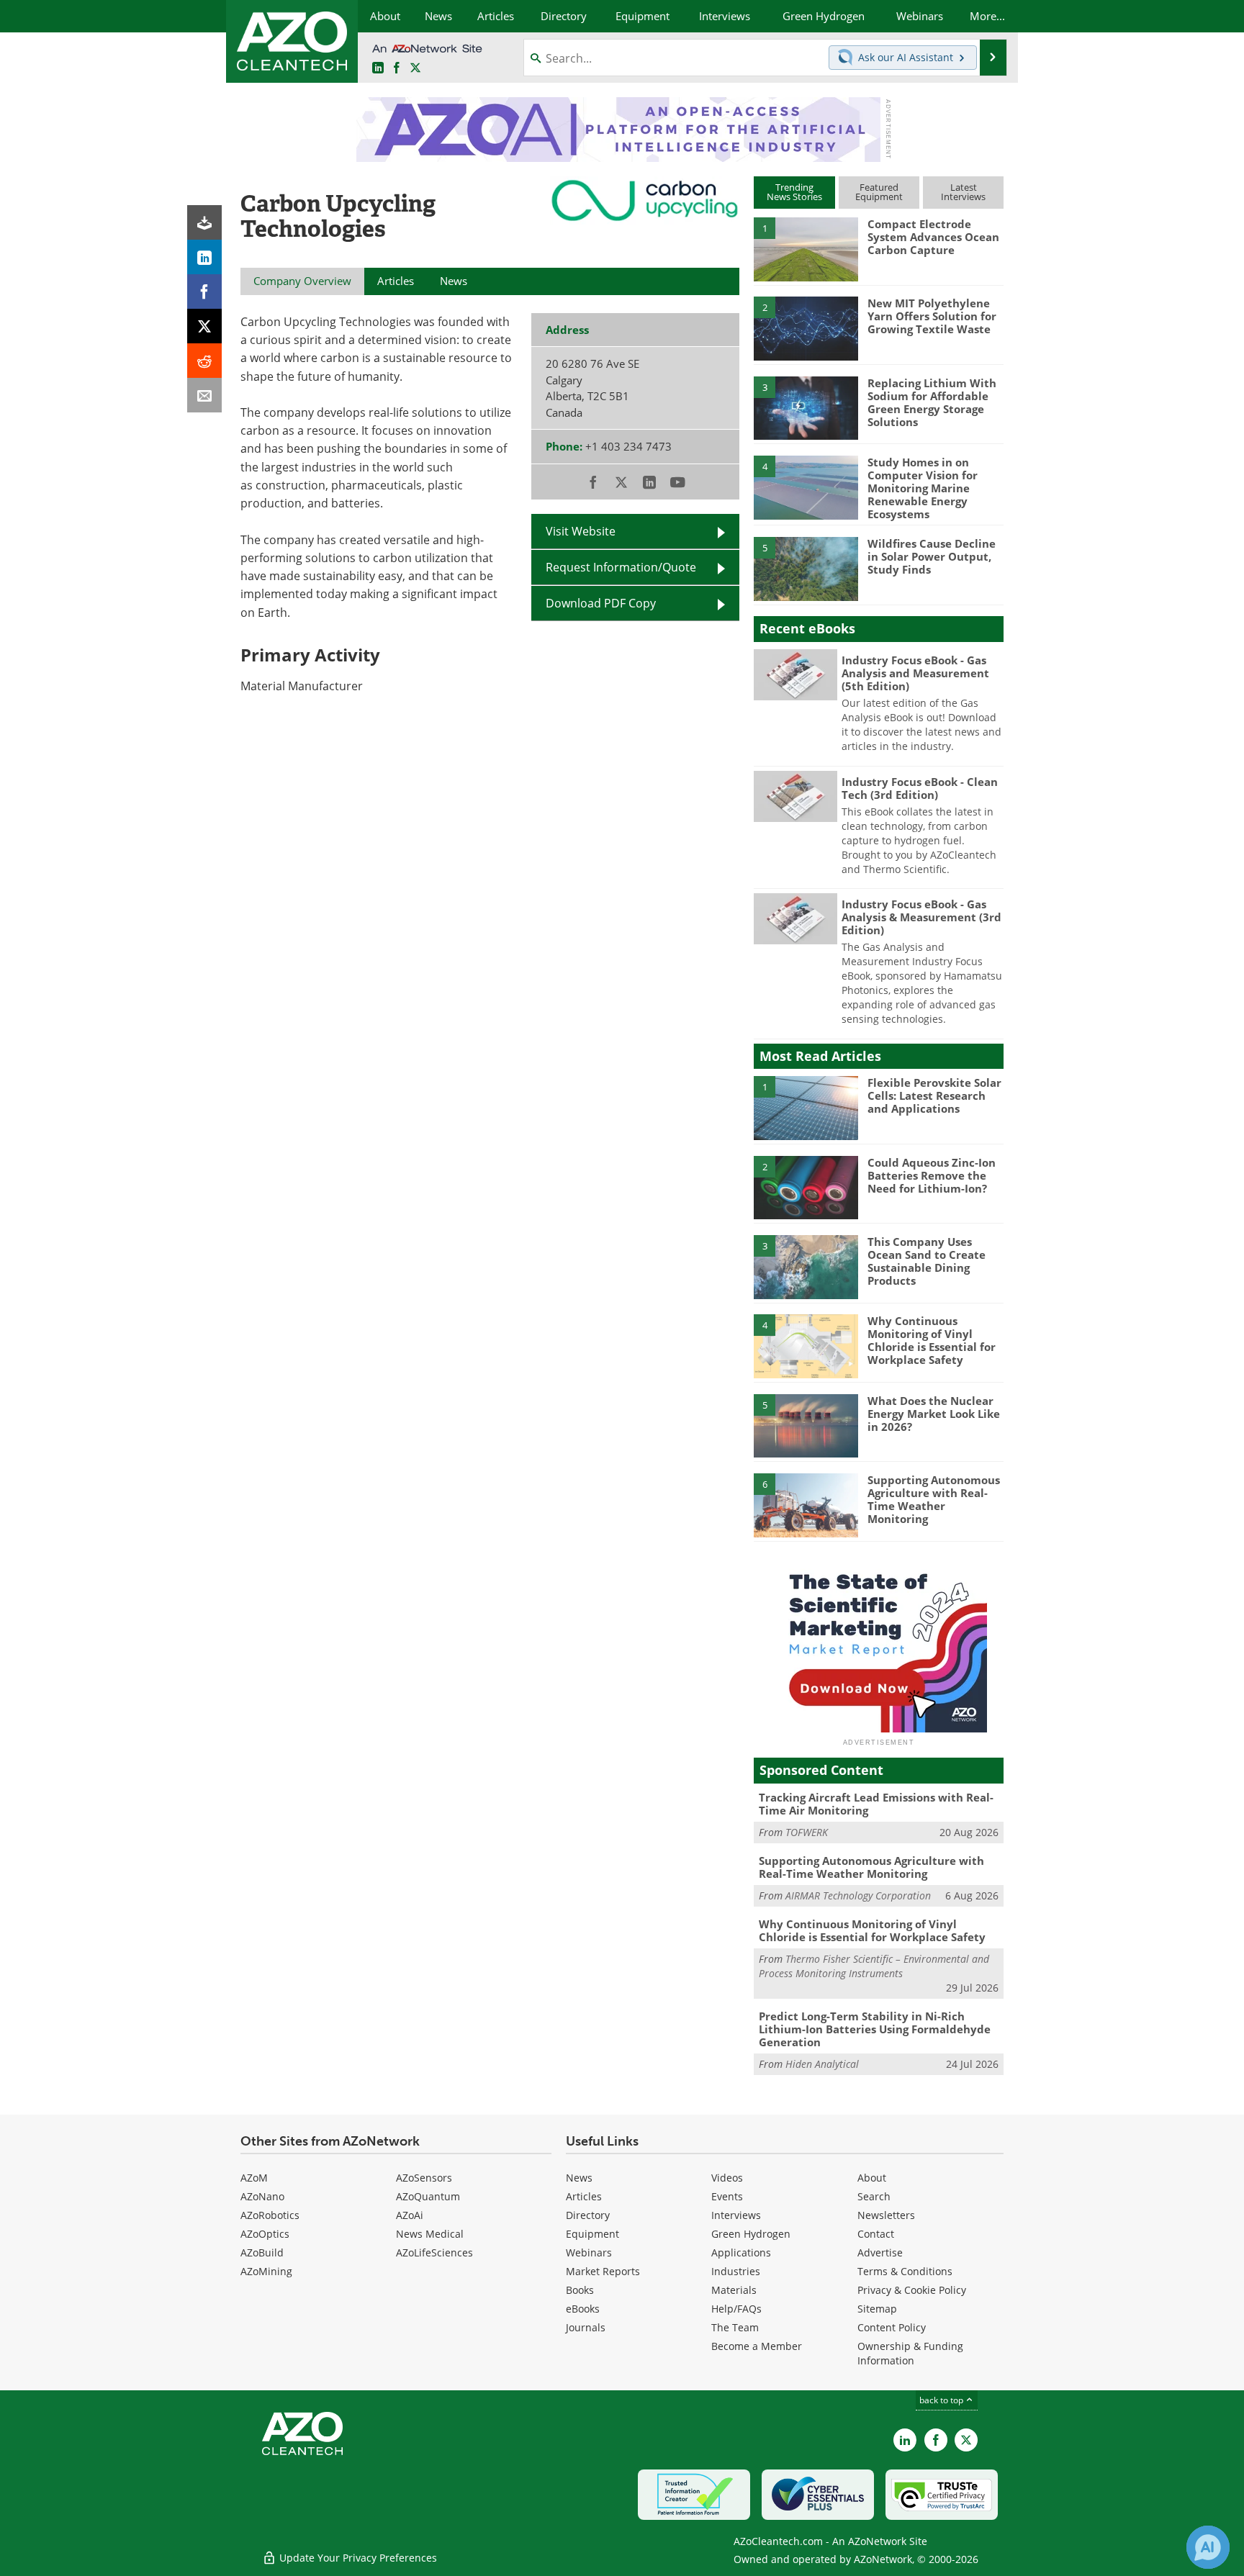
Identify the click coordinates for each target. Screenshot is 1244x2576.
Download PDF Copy (601, 603)
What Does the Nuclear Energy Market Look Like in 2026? (934, 1414)
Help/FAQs (736, 2309)
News (579, 2178)
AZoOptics (265, 2234)
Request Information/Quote (621, 567)
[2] (806, 327)
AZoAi (410, 2215)
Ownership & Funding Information (910, 2353)
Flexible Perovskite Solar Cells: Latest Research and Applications (934, 1095)
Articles (584, 2196)
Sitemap (877, 2309)
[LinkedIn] (204, 257)
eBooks (583, 2309)
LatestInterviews (963, 192)
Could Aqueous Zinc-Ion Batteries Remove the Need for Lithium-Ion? (932, 1175)
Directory (588, 2215)
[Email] (204, 395)
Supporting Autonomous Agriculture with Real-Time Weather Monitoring (934, 1499)
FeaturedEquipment (879, 192)
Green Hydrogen (751, 2234)
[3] (806, 407)
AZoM (254, 2178)
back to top (942, 2400)
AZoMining (266, 2271)
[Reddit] (204, 361)
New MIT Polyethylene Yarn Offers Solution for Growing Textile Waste (932, 316)
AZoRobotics (270, 2215)
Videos (727, 2178)
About (872, 2178)
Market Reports (603, 2271)
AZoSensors (424, 2178)
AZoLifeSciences (434, 2252)
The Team (735, 2327)
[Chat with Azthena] (1208, 2547)
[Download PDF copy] (204, 222)
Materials (734, 2290)
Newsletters (886, 2215)
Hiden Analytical (822, 2064)
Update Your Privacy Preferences (357, 2558)
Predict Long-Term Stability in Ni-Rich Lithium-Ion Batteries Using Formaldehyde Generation (875, 2029)
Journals (586, 2327)
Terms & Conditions (905, 2271)
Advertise (880, 2252)
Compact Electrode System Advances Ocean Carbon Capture (933, 237)
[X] (204, 326)
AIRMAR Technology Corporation (858, 1895)
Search (874, 2196)
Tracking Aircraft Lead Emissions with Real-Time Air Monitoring (876, 1804)
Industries (736, 2271)
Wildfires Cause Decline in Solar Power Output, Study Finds (932, 556)
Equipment (592, 2234)
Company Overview (302, 281)
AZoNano (262, 2196)
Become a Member (757, 2346)
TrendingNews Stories (794, 192)
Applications (741, 2252)
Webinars (589, 2252)
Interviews (736, 2215)
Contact (876, 2234)
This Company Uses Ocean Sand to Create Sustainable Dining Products (927, 1261)
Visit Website (581, 531)
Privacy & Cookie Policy (912, 2290)
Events (727, 2196)
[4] (806, 487)
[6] (806, 1504)
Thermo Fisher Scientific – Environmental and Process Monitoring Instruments (874, 1966)
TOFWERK (807, 1832)
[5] (806, 568)
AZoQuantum (428, 2196)
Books (580, 2290)
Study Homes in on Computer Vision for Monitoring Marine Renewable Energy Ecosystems (923, 488)
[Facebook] (204, 292)
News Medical (430, 2234)
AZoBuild (262, 2252)
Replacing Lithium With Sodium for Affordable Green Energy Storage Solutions (932, 402)
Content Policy (892, 2327)
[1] (806, 248)
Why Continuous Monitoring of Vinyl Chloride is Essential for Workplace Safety (932, 1340)
